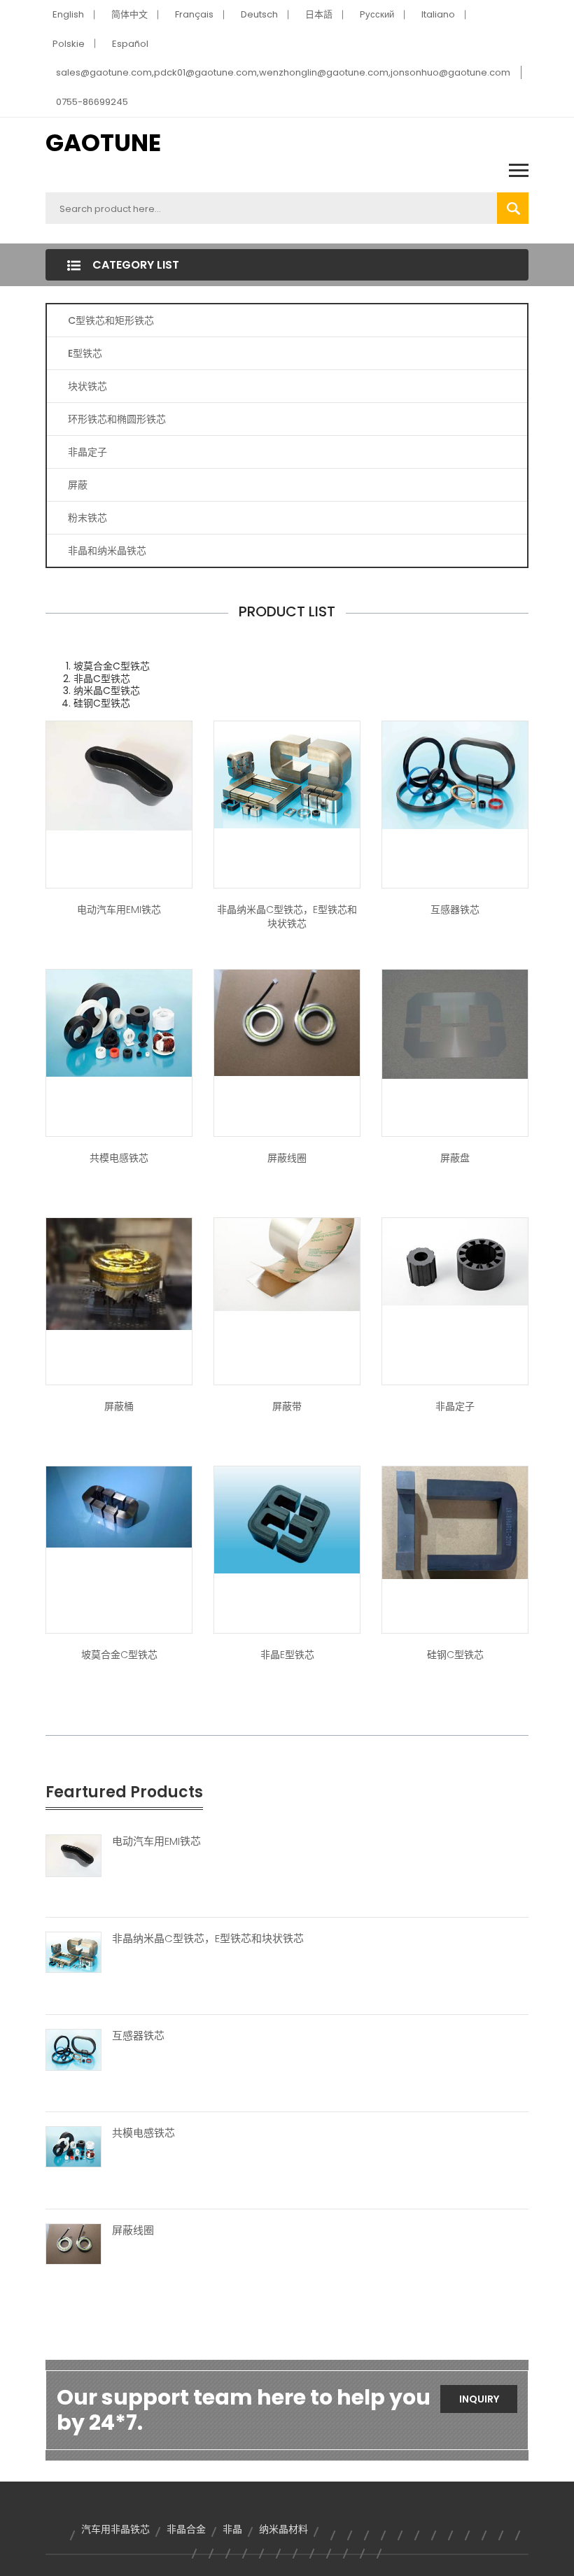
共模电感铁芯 (119, 1158)
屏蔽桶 (119, 1406)
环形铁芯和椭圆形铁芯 (117, 419)
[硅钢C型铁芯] (455, 1522)
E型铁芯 (85, 353)
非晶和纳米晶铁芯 (107, 551)
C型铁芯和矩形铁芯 (111, 320)
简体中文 (129, 14)
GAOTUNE (103, 143)
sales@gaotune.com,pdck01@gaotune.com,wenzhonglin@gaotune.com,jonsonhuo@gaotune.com (283, 72)
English (68, 14)
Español (130, 44)
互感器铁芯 (455, 910)
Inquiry (479, 2399)
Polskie (69, 44)
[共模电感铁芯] (73, 2146)
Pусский (377, 14)
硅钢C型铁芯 (455, 1655)
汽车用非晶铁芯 (115, 2529)
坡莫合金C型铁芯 (119, 1655)
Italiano (438, 14)
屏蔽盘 (455, 1158)
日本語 (319, 14)
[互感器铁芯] (73, 2049)
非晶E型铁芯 (287, 1655)
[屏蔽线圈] (73, 2243)
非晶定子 (87, 452)
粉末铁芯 (87, 518)
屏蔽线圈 (287, 1158)
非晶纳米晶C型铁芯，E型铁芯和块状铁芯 (287, 917)
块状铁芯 (87, 386)
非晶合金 (186, 2529)
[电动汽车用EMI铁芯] (73, 1855)
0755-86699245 (92, 102)
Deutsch (259, 14)
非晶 (232, 2529)
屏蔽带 (287, 1406)
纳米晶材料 (283, 2529)
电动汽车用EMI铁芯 (119, 910)
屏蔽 (78, 485)
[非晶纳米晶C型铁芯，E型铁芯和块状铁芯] (73, 1952)
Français (194, 14)
